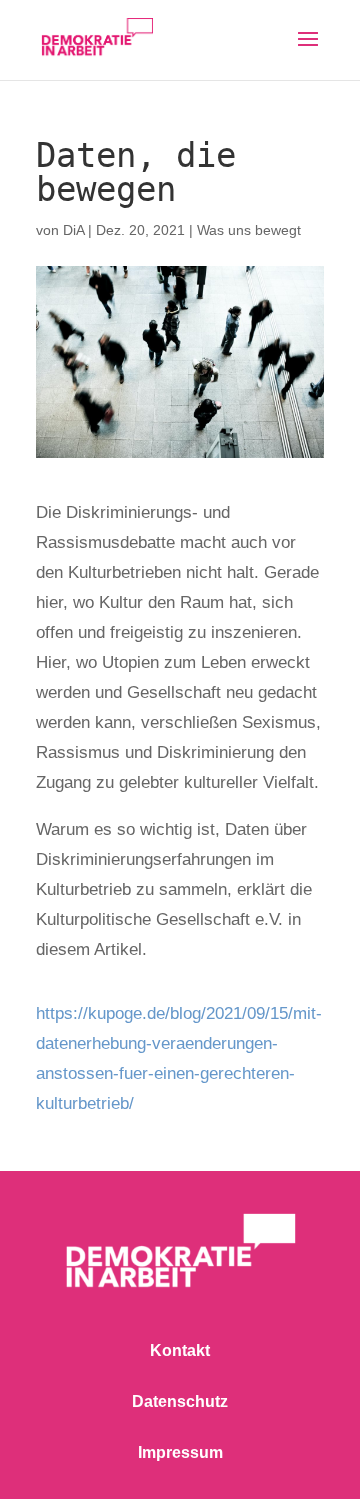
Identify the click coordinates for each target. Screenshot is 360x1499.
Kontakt (180, 1350)
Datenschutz (180, 1401)
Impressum (180, 1452)
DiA (73, 230)
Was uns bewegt (249, 230)
